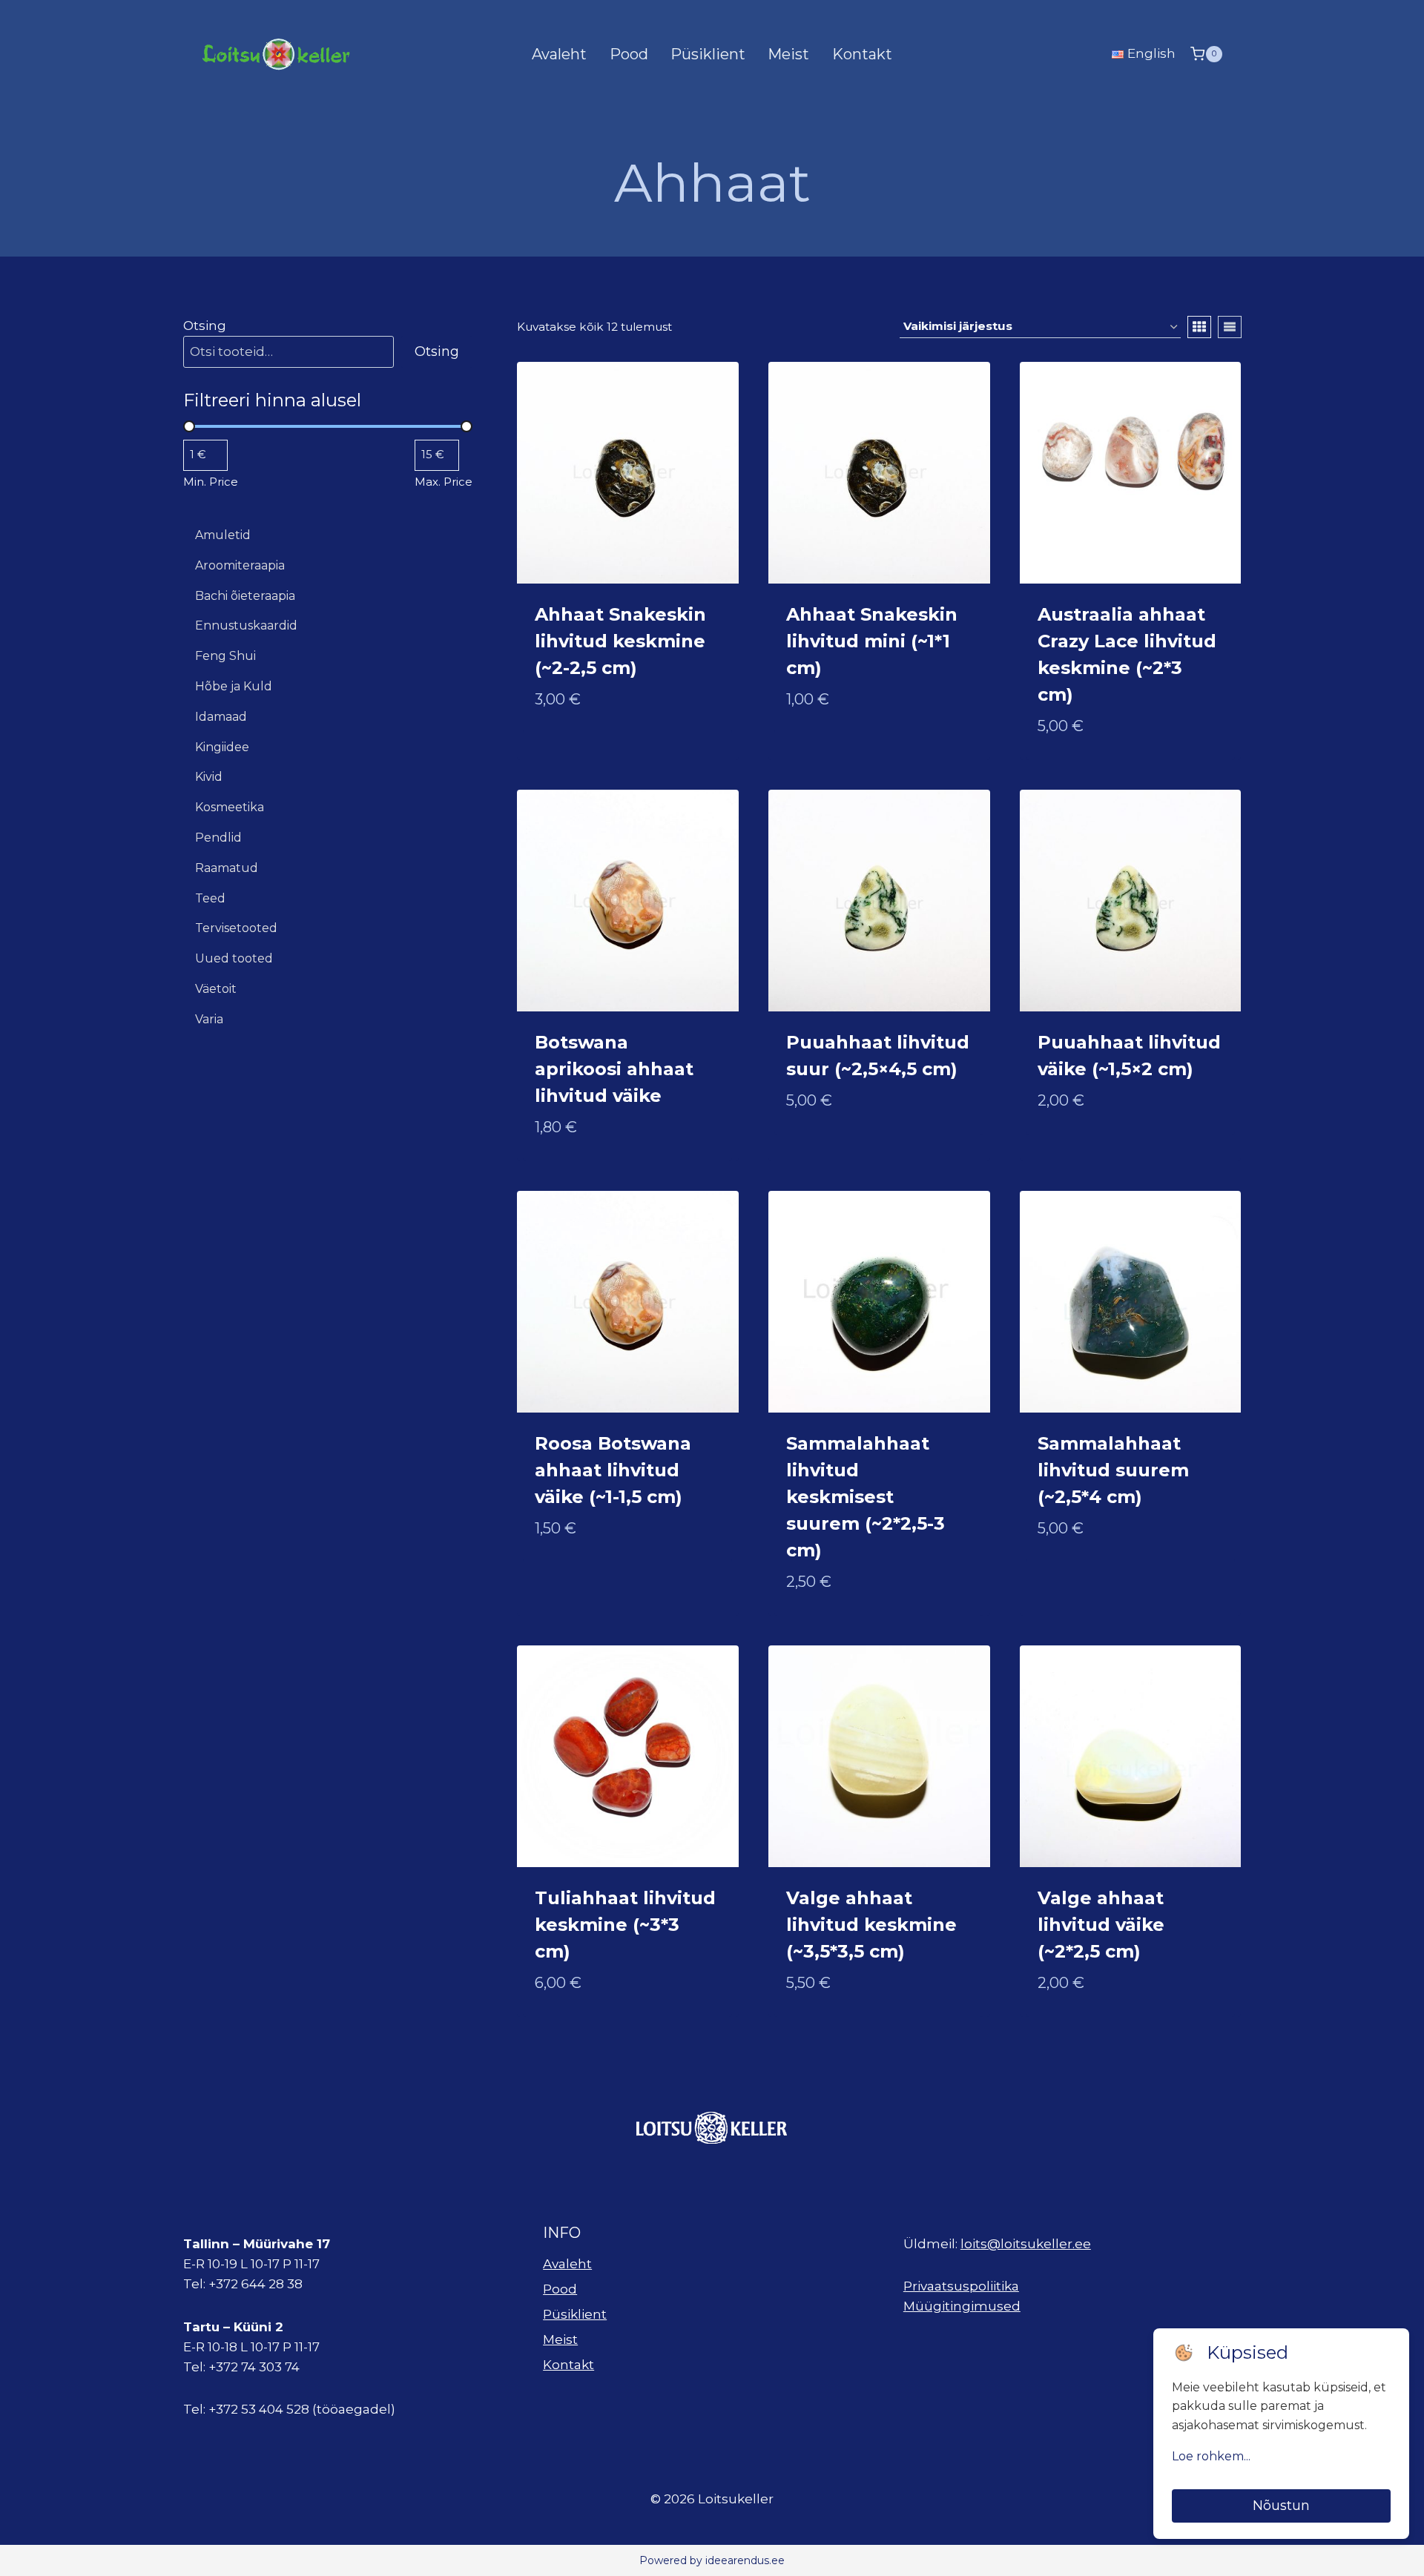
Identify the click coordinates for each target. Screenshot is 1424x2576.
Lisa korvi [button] (568, 747)
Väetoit (216, 989)
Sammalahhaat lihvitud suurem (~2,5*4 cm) (1113, 1470)
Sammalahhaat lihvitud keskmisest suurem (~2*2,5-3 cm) (866, 1497)
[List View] (1230, 327)
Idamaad (221, 717)
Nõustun (1281, 2506)
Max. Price (444, 482)
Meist (788, 54)
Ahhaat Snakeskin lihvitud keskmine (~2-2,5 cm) (620, 641)
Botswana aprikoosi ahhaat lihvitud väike (614, 1069)
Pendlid (218, 838)
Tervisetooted (236, 928)
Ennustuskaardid (246, 625)
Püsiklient (708, 54)
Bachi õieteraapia (245, 596)
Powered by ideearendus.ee (712, 2560)
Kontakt (862, 54)
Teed (210, 898)
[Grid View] (1199, 327)
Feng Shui (225, 656)
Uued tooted (234, 958)
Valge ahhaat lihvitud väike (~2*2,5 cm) (1101, 1925)
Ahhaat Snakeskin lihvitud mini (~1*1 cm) (872, 641)
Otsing (205, 326)
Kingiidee (222, 747)
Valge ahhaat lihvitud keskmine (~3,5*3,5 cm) (871, 1925)
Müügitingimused (962, 2306)
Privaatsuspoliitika (961, 2286)
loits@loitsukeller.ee (1026, 2244)
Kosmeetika (230, 807)
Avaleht (559, 54)
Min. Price (211, 482)
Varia (209, 1019)
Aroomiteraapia (240, 565)
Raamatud (227, 868)
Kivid (209, 777)
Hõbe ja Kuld (234, 686)
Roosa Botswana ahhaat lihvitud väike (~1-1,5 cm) (613, 1470)
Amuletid (223, 535)
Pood (629, 54)
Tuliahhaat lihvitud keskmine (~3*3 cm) (625, 1925)
